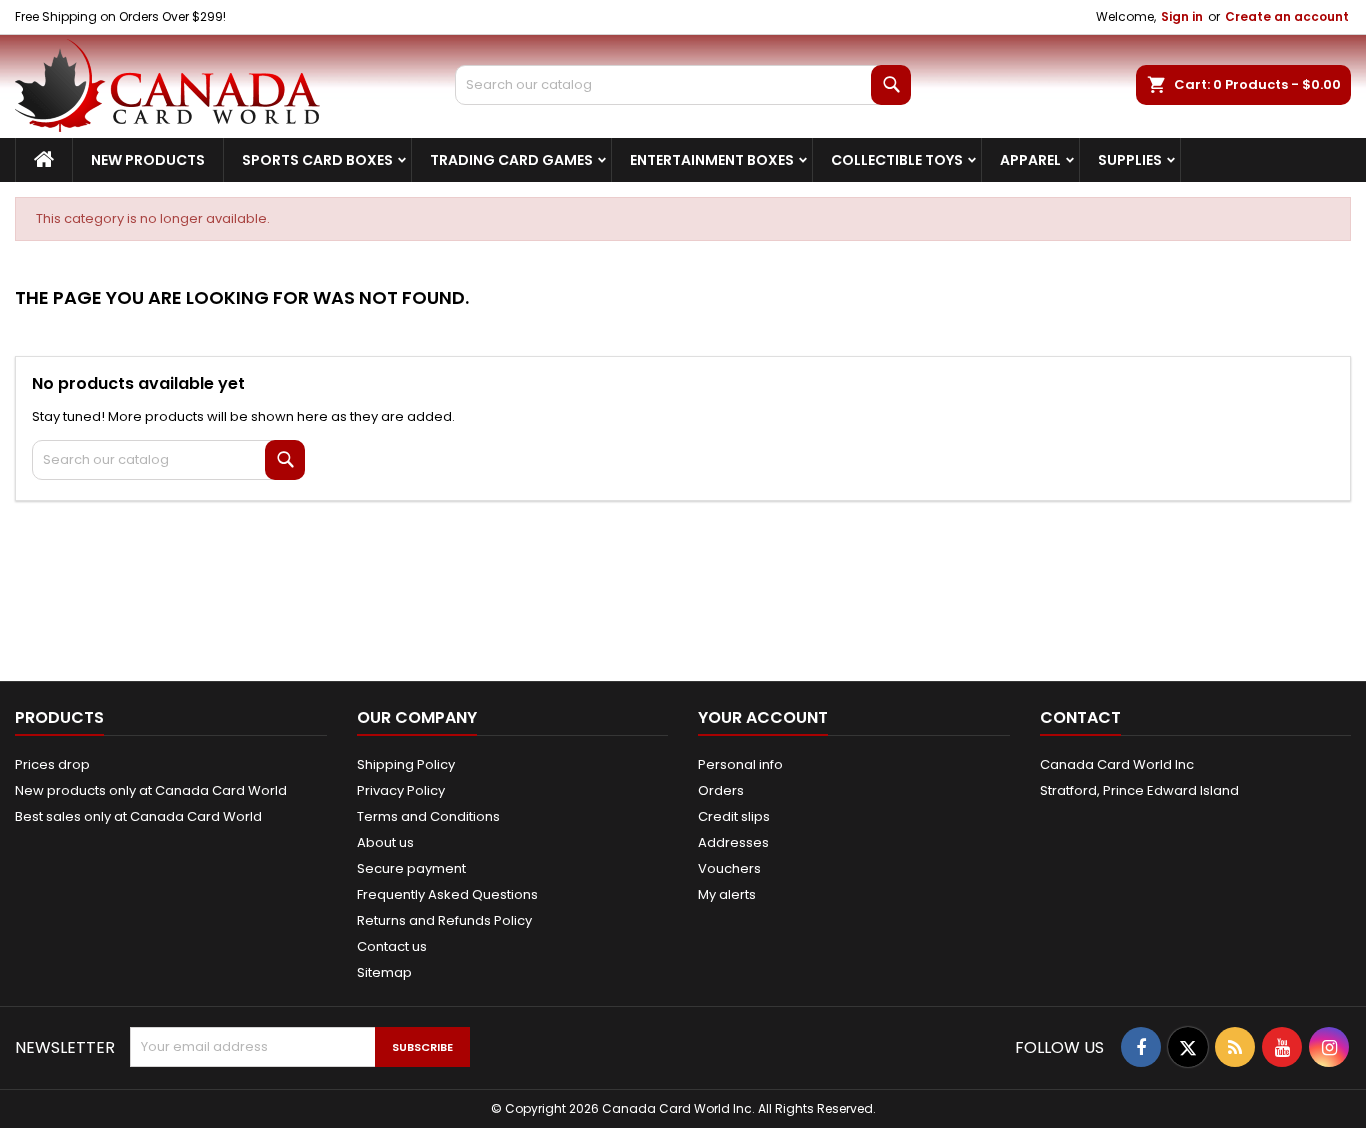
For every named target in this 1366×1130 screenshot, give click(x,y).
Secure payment (411, 868)
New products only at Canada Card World (151, 790)
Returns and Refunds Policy (444, 920)
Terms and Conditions (428, 816)
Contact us (392, 946)
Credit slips (734, 816)
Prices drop (52, 764)
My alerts (727, 894)
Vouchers (729, 868)
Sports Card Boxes (317, 160)
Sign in (1182, 16)
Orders (721, 790)
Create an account (1287, 16)
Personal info (740, 764)
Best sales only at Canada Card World (138, 816)
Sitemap (384, 972)
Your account (763, 717)
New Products (148, 160)
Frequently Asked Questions (447, 894)
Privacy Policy (401, 790)
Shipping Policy (406, 764)
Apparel (1030, 160)
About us (385, 842)
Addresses (733, 842)
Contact (1080, 717)
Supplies (1130, 160)
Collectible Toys (897, 160)
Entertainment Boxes (712, 160)
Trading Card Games (511, 160)
